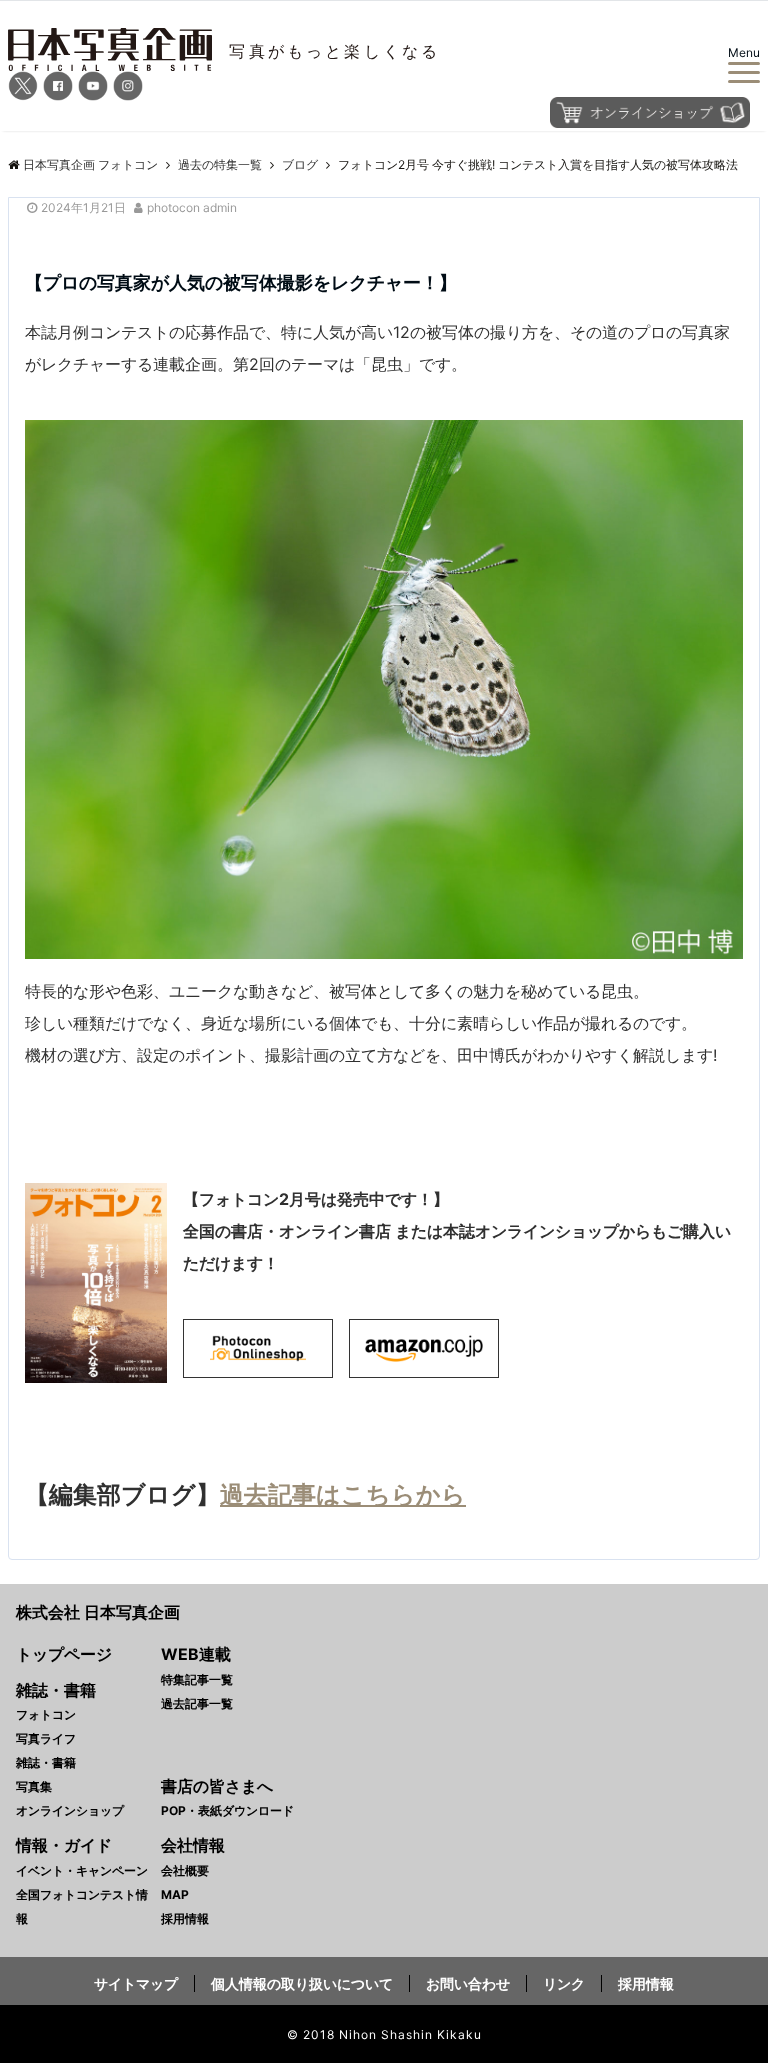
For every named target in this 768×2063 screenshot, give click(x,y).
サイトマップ (136, 1983)
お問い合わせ (468, 1983)
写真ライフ (46, 1738)
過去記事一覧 (197, 1703)
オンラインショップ (70, 1810)
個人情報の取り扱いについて (302, 1983)
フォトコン (46, 1714)
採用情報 (185, 1918)
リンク (564, 1983)
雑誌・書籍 (46, 1762)
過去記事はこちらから (343, 1494)
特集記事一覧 (197, 1679)
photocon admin (192, 207)
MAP (175, 1894)
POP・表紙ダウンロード (227, 1810)
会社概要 (185, 1870)
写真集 (34, 1786)
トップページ (64, 1654)
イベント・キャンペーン (82, 1870)
